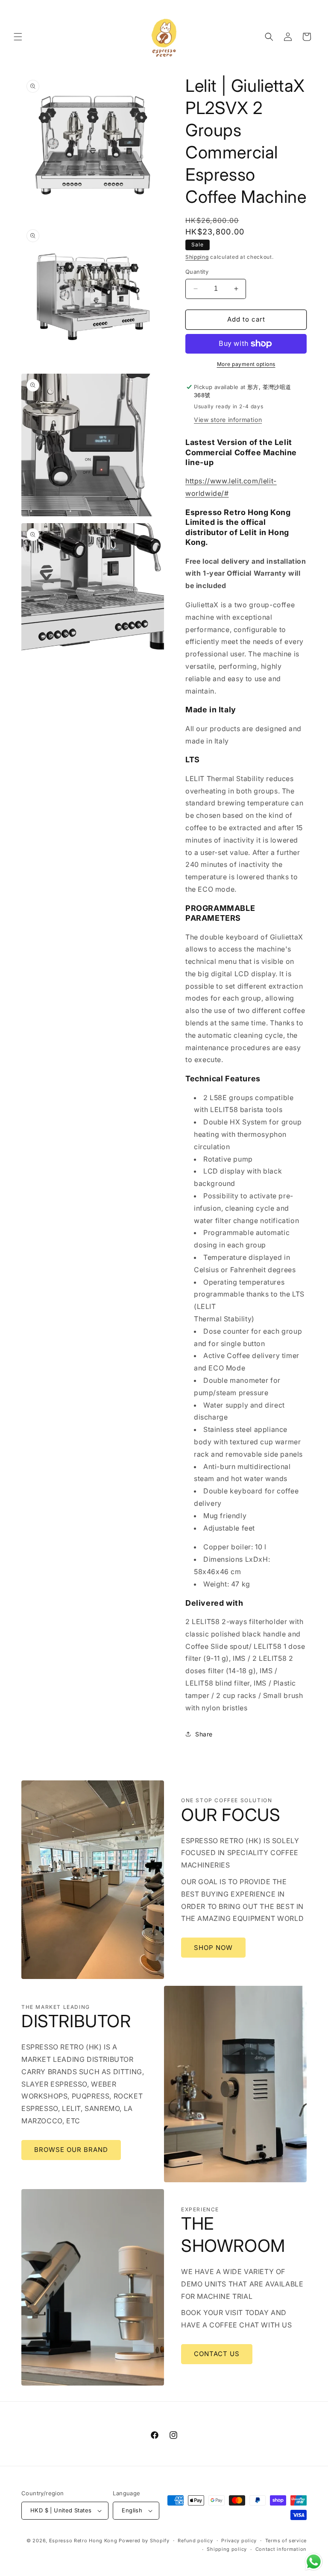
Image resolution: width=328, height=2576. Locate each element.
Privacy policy (239, 2541)
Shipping (197, 257)
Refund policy (195, 2541)
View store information (228, 420)
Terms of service (286, 2541)
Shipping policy (227, 2549)
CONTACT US (217, 2354)
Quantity (197, 272)
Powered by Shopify (144, 2541)
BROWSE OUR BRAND (71, 2150)
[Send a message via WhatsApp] (314, 2562)
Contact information (281, 2549)
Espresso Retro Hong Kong (83, 2541)
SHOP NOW (213, 1948)
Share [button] (204, 1734)
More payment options (246, 364)
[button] (18, 37)
